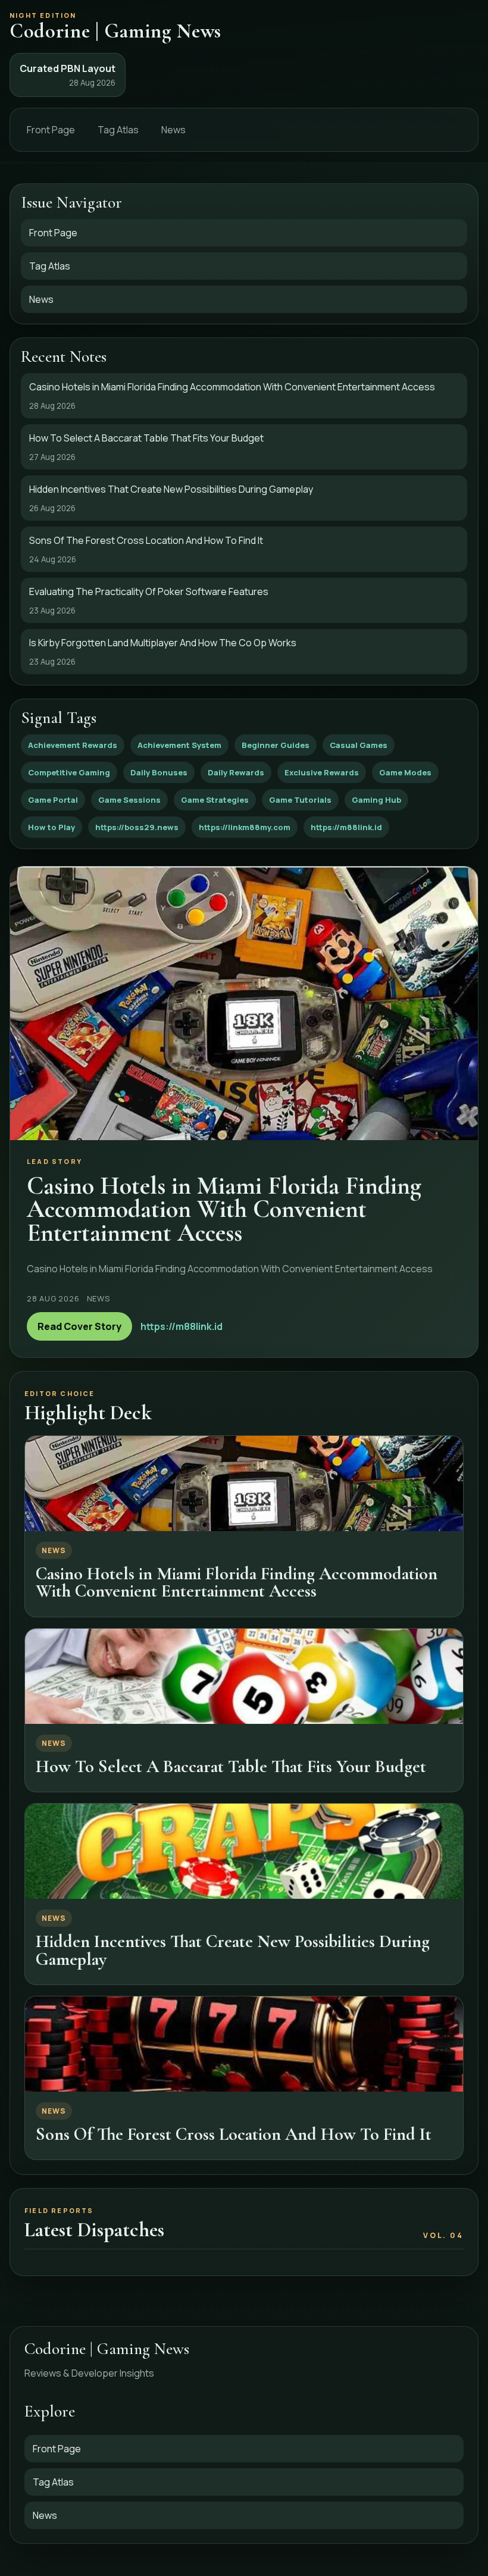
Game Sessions (129, 800)
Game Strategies (215, 800)
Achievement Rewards (73, 745)
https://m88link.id (346, 827)
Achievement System (179, 745)
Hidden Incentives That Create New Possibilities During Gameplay (233, 1950)
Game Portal (53, 800)
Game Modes (405, 772)
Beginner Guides (276, 745)
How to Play (51, 827)
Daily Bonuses (159, 772)
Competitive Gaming (69, 772)
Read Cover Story (79, 1326)
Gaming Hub (376, 800)
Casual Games (359, 745)
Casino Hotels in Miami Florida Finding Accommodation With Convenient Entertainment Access (237, 1582)
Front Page (51, 130)
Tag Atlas (118, 130)
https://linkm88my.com (245, 827)
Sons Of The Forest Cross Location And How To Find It (234, 2134)
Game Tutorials (300, 800)
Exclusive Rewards (322, 772)
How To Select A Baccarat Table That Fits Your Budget (231, 1766)
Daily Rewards (236, 772)
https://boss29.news (137, 827)
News (173, 130)
